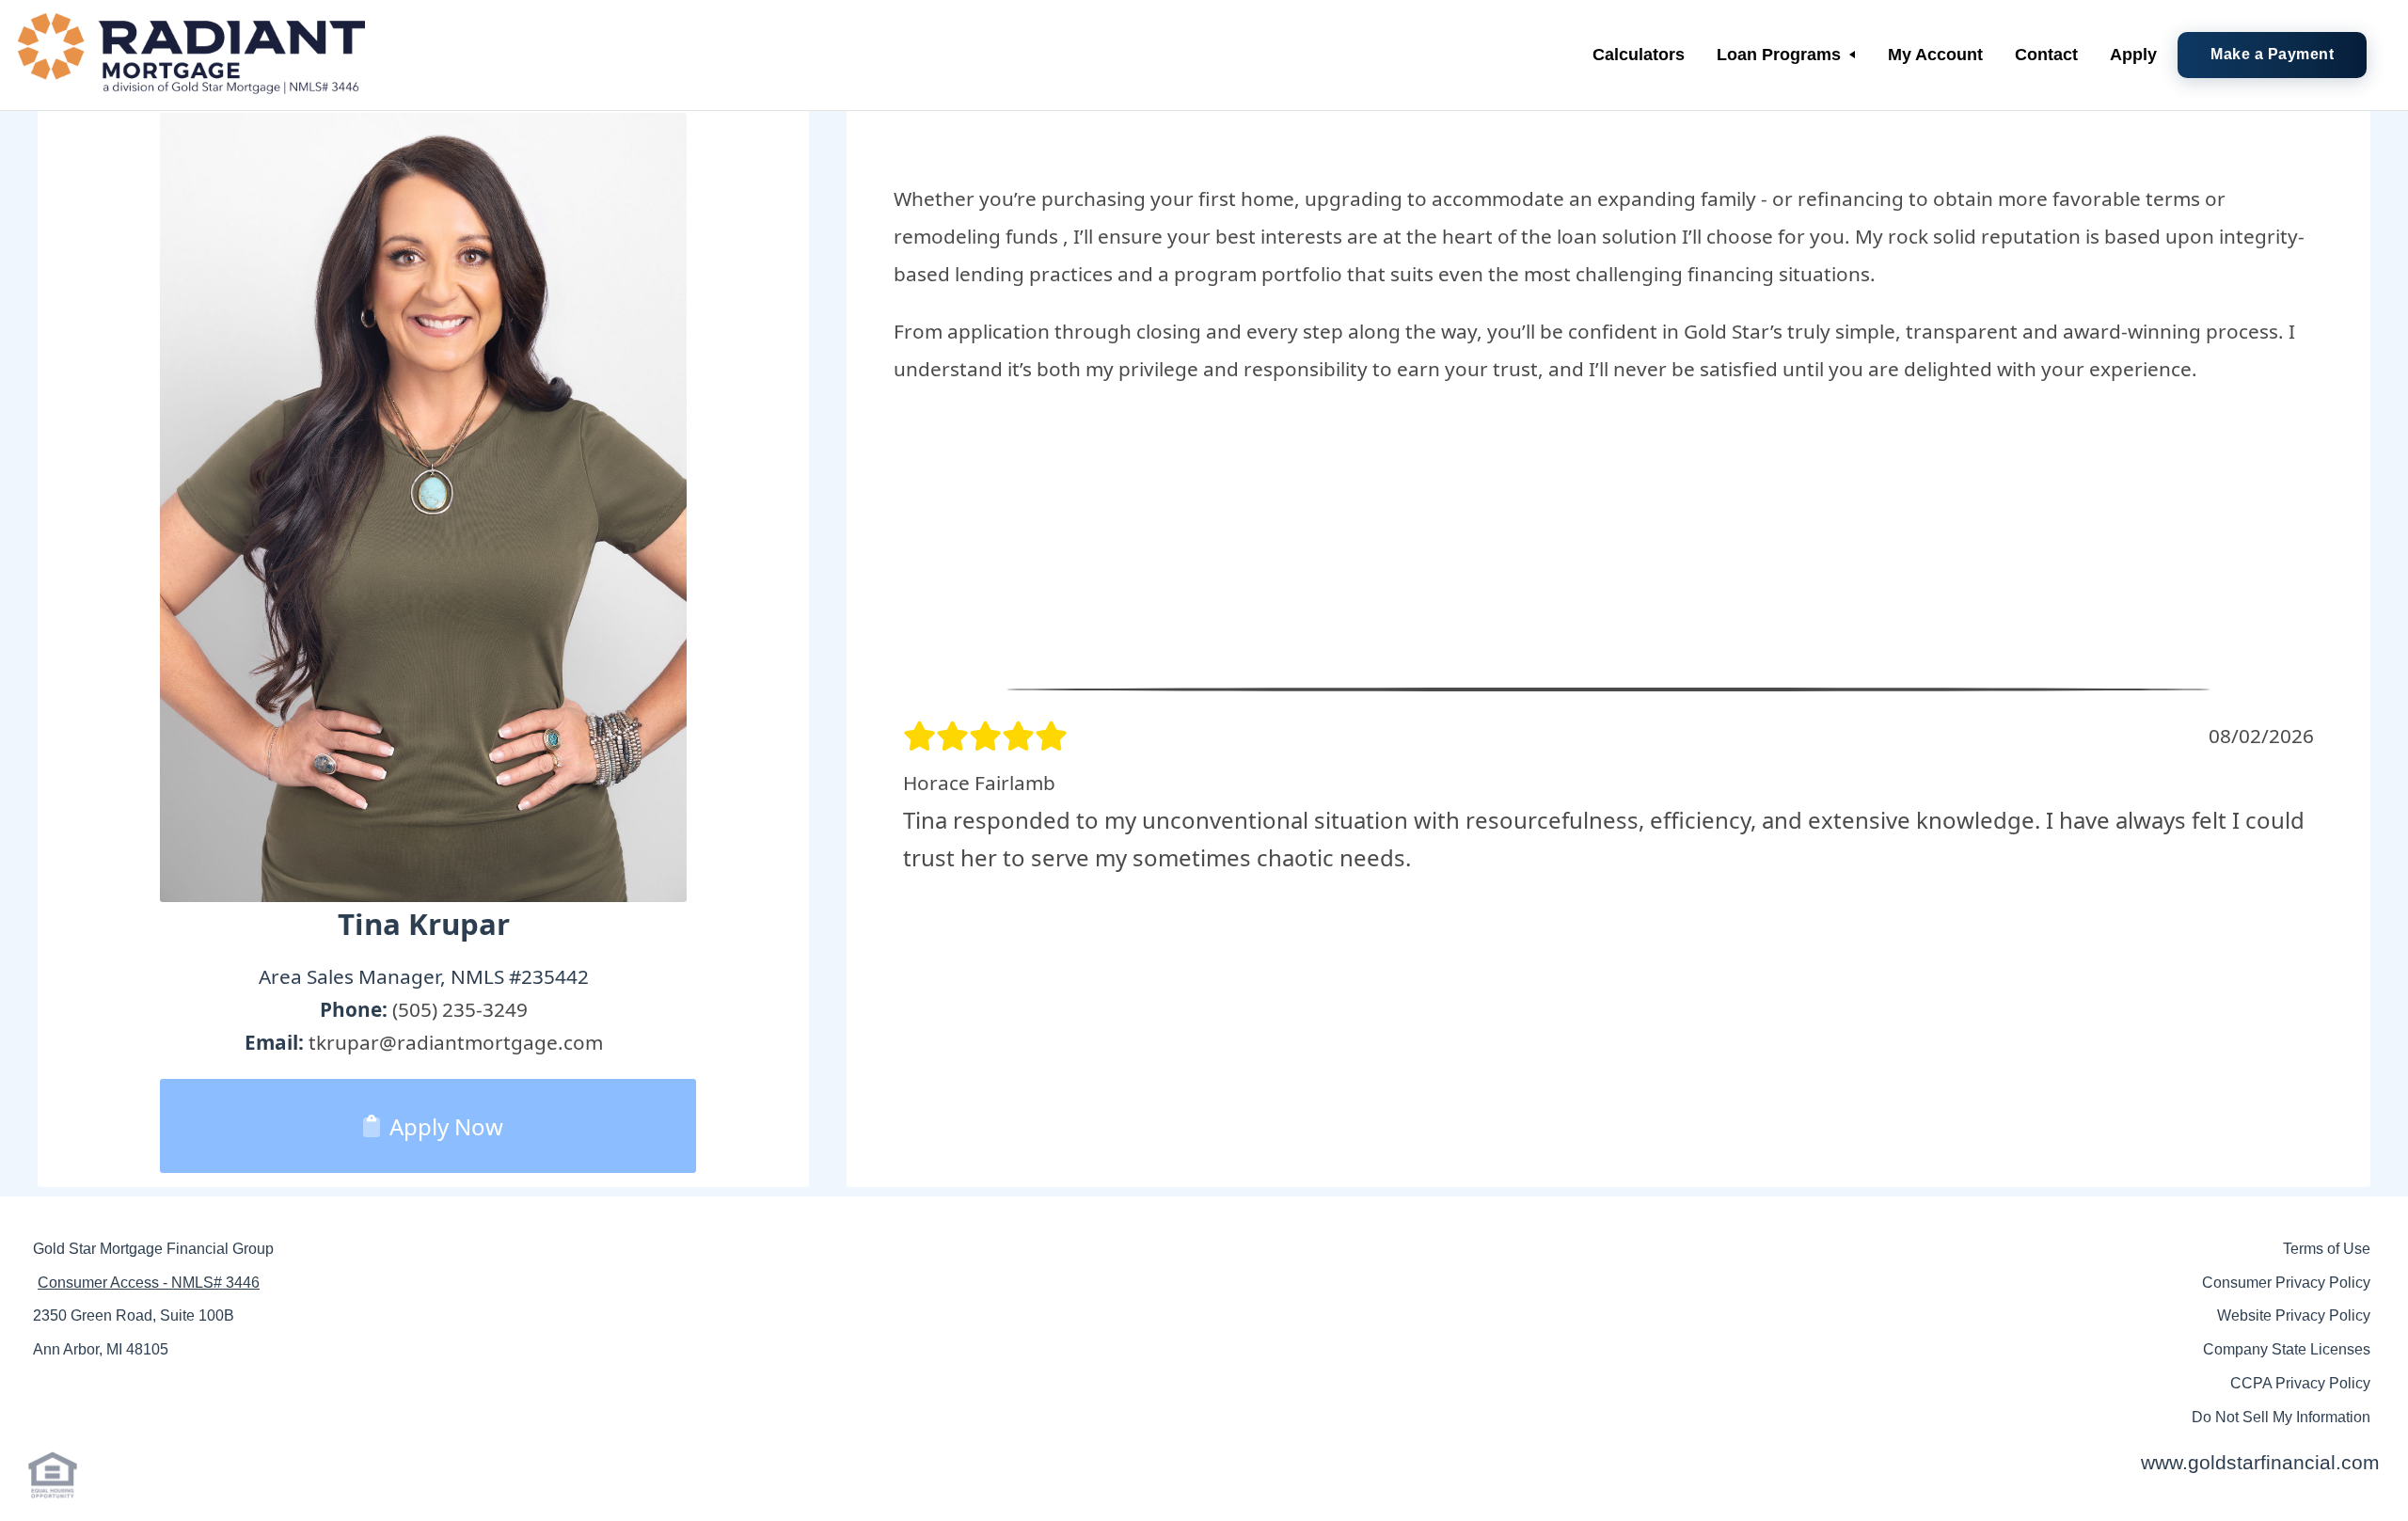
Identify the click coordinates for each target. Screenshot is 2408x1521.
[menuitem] (1639, 55)
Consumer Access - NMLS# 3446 (149, 1283)
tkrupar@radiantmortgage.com (456, 1042)
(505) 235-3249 (460, 1009)
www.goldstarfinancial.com (2260, 1462)
